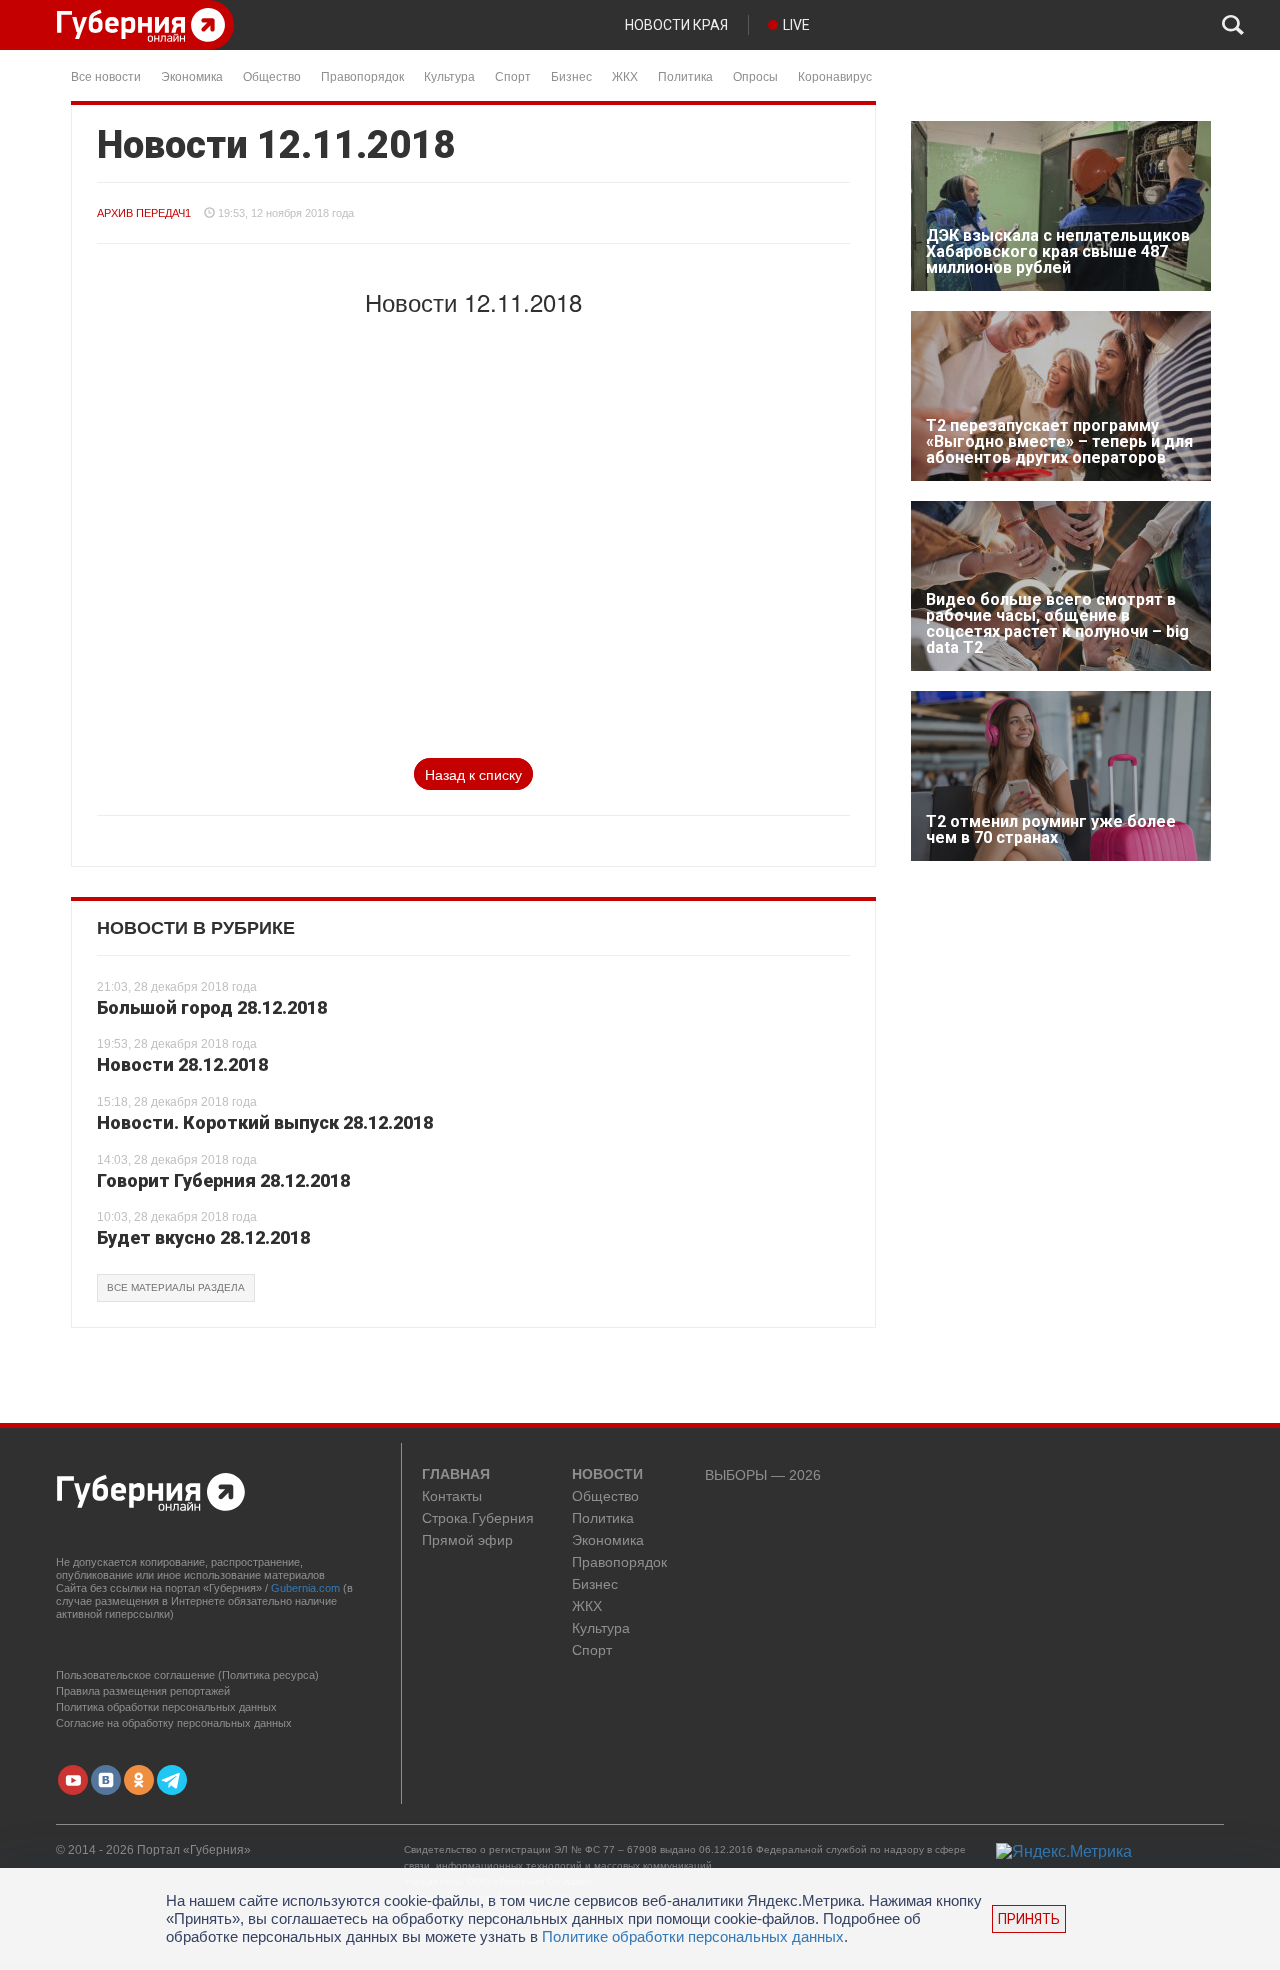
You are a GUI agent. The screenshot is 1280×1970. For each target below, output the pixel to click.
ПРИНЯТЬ (1029, 1919)
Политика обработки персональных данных (166, 1707)
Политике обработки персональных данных (693, 1936)
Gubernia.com (305, 1588)
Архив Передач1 (144, 213)
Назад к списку (473, 774)
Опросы (755, 75)
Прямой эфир (467, 1540)
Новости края (676, 25)
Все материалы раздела (176, 1287)
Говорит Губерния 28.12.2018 (223, 1180)
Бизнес (571, 75)
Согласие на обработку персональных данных (174, 1723)
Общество (272, 75)
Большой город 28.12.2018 (212, 1007)
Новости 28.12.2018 (182, 1064)
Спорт (513, 75)
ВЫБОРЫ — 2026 (763, 1475)
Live (796, 25)
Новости (607, 1475)
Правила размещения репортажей (143, 1691)
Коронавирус (835, 75)
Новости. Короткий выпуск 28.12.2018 (265, 1122)
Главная (456, 1475)
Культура (449, 75)
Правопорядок (362, 75)
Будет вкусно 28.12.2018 (203, 1237)
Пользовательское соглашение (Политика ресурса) (187, 1675)
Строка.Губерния (478, 1518)
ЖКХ (625, 75)
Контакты (452, 1496)
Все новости (106, 75)
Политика (685, 75)
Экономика (192, 75)
